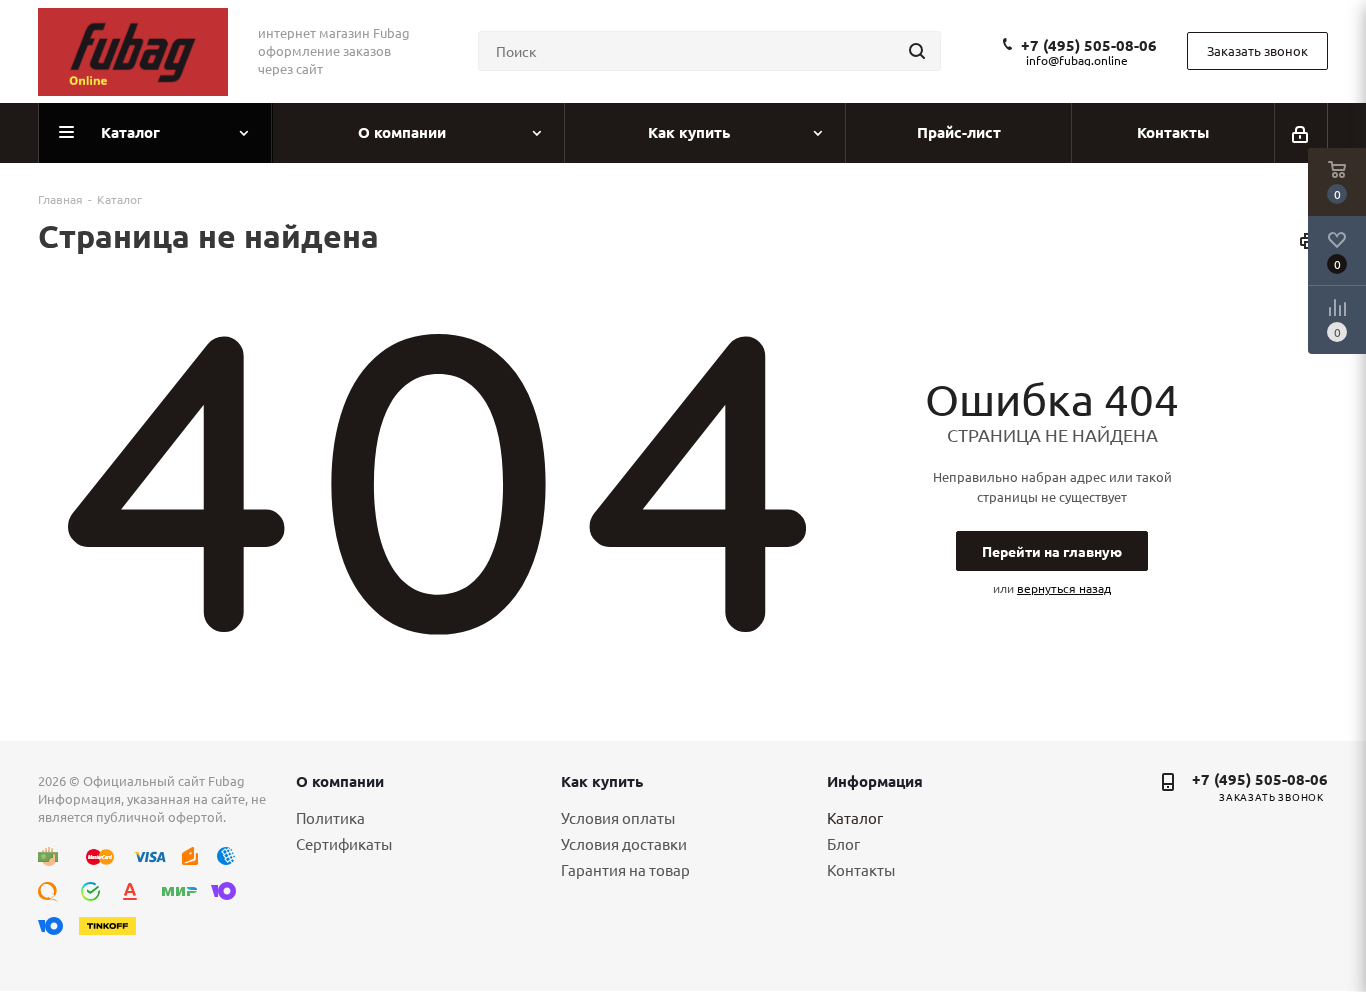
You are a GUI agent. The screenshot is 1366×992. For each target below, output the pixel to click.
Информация (875, 781)
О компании (340, 781)
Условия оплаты (618, 817)
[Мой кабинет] (1301, 133)
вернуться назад (1064, 588)
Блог (843, 843)
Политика (330, 817)
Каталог (855, 817)
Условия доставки (624, 843)
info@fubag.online (1077, 60)
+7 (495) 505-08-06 (1089, 45)
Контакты (861, 869)
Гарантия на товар (625, 869)
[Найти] (917, 51)
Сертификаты (344, 843)
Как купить (602, 781)
